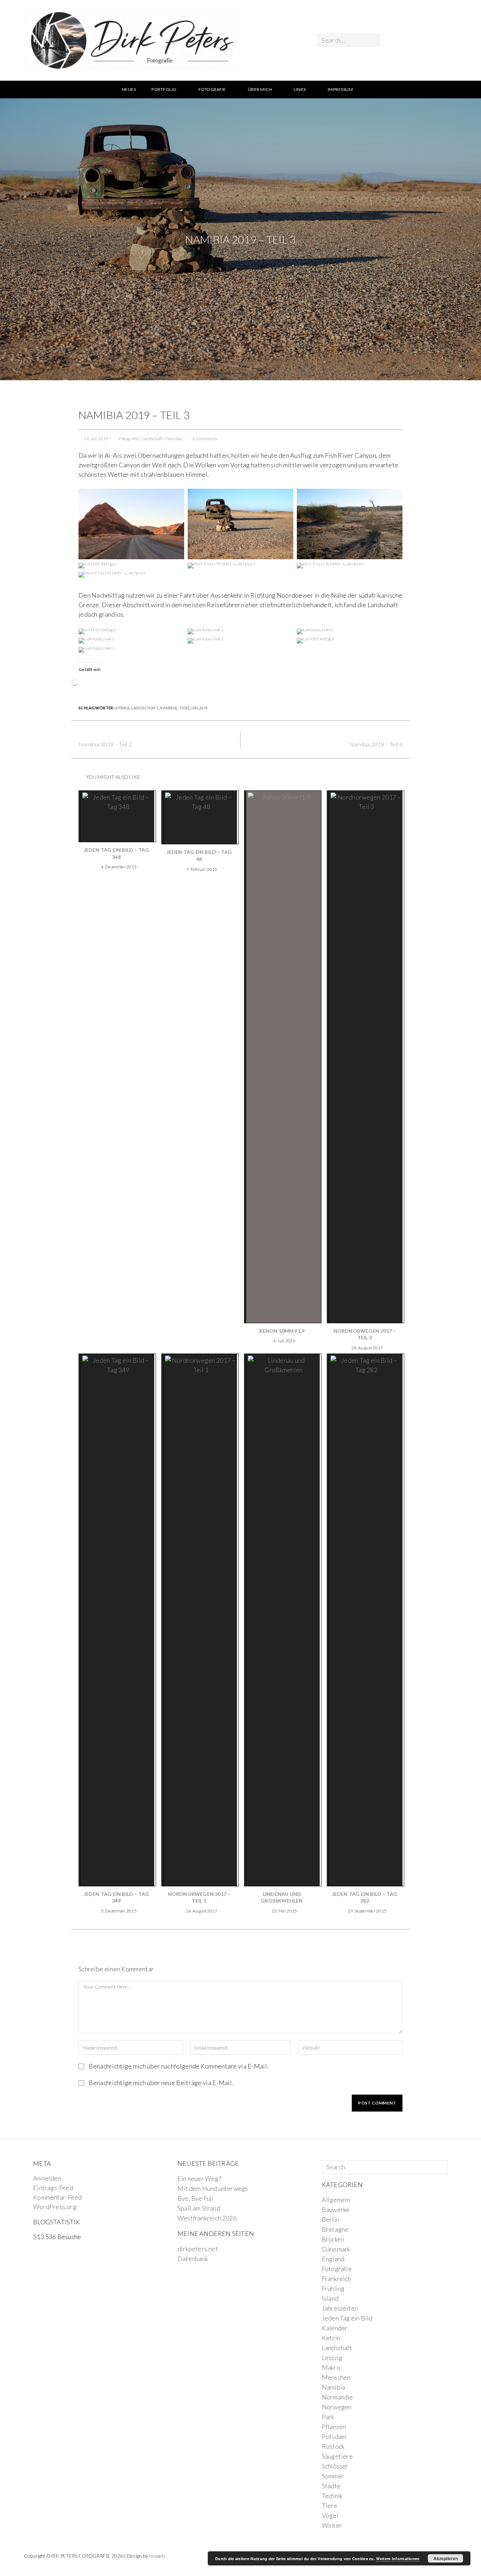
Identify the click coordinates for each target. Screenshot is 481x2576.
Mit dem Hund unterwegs (213, 2188)
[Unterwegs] (131, 523)
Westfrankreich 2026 (207, 2218)
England (333, 2259)
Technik (332, 2496)
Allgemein (336, 2200)
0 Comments (205, 439)
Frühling (333, 2288)
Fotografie (129, 439)
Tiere (185, 708)
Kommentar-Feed (57, 2197)
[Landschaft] (350, 523)
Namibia (174, 439)
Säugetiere (337, 2456)
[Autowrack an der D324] (241, 523)
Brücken (333, 2239)
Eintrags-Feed (53, 2188)
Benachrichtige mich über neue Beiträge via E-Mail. (161, 2083)
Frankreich (336, 2279)
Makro (331, 2367)
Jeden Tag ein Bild (347, 2318)
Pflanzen (334, 2427)
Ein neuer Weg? (199, 2178)
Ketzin (331, 2338)
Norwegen (337, 2407)
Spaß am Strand (199, 2208)
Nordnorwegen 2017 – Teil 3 (365, 1334)
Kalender (335, 2328)
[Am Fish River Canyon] (221, 565)
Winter (332, 2525)
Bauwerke (336, 2210)
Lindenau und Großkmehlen (282, 1897)
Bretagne (335, 2229)
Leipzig (332, 2358)
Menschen (336, 2377)
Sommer (333, 2476)
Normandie (338, 2397)
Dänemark (336, 2249)
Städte (331, 2486)
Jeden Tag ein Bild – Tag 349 (117, 1897)
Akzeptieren (446, 2558)
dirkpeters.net (198, 2249)
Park (328, 2417)
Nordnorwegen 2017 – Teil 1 (199, 1897)
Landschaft (152, 439)
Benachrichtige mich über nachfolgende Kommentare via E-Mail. (179, 2066)
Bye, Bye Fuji (196, 2198)
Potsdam (334, 2436)
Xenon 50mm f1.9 (282, 1331)
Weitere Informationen (398, 2559)
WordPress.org (55, 2207)
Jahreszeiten (340, 2308)
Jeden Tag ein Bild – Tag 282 (365, 1897)
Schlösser (335, 2466)
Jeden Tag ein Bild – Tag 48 (199, 855)
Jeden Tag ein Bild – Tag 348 (117, 853)
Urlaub (200, 708)
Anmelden (47, 2178)
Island (330, 2298)
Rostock (333, 2446)
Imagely (157, 2556)
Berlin (330, 2219)
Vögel (330, 2515)
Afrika (122, 708)
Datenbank (193, 2258)
